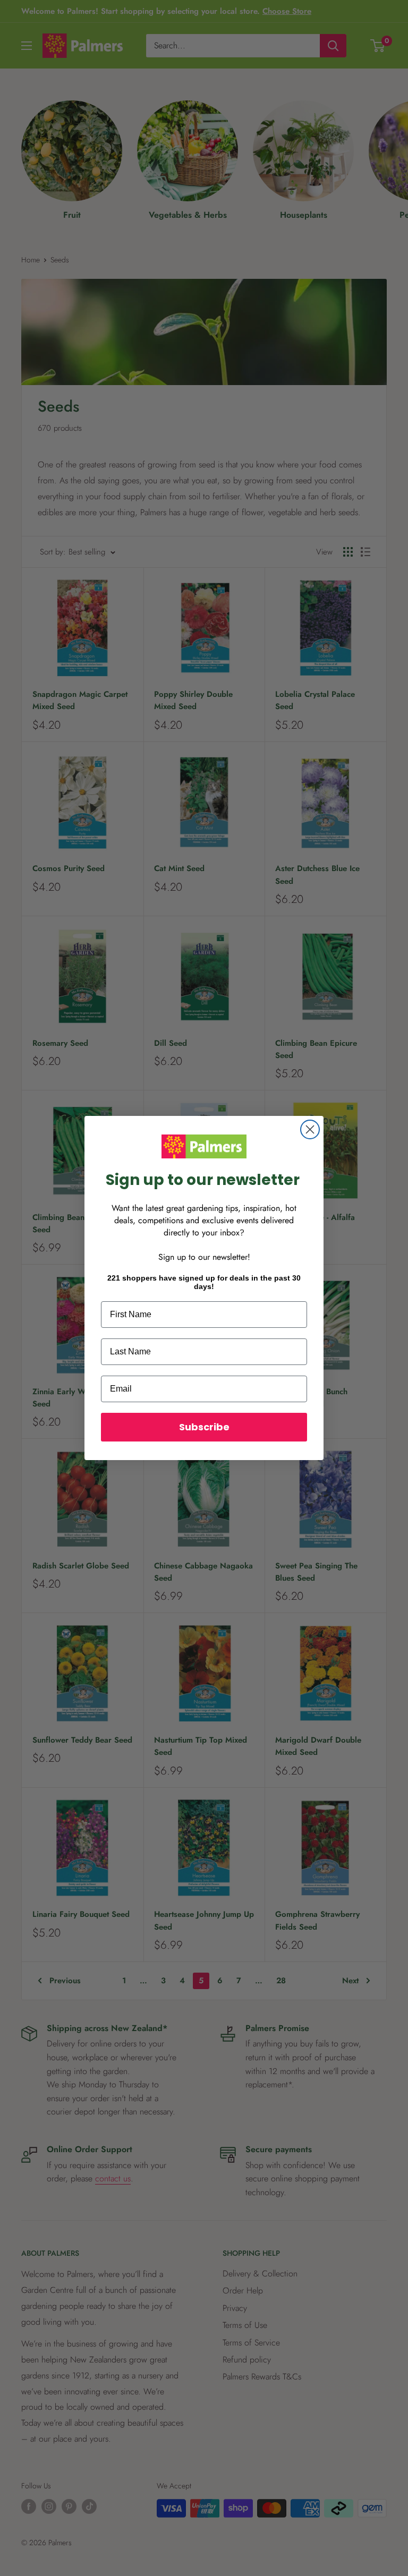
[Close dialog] (310, 1129)
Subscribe (204, 1427)
